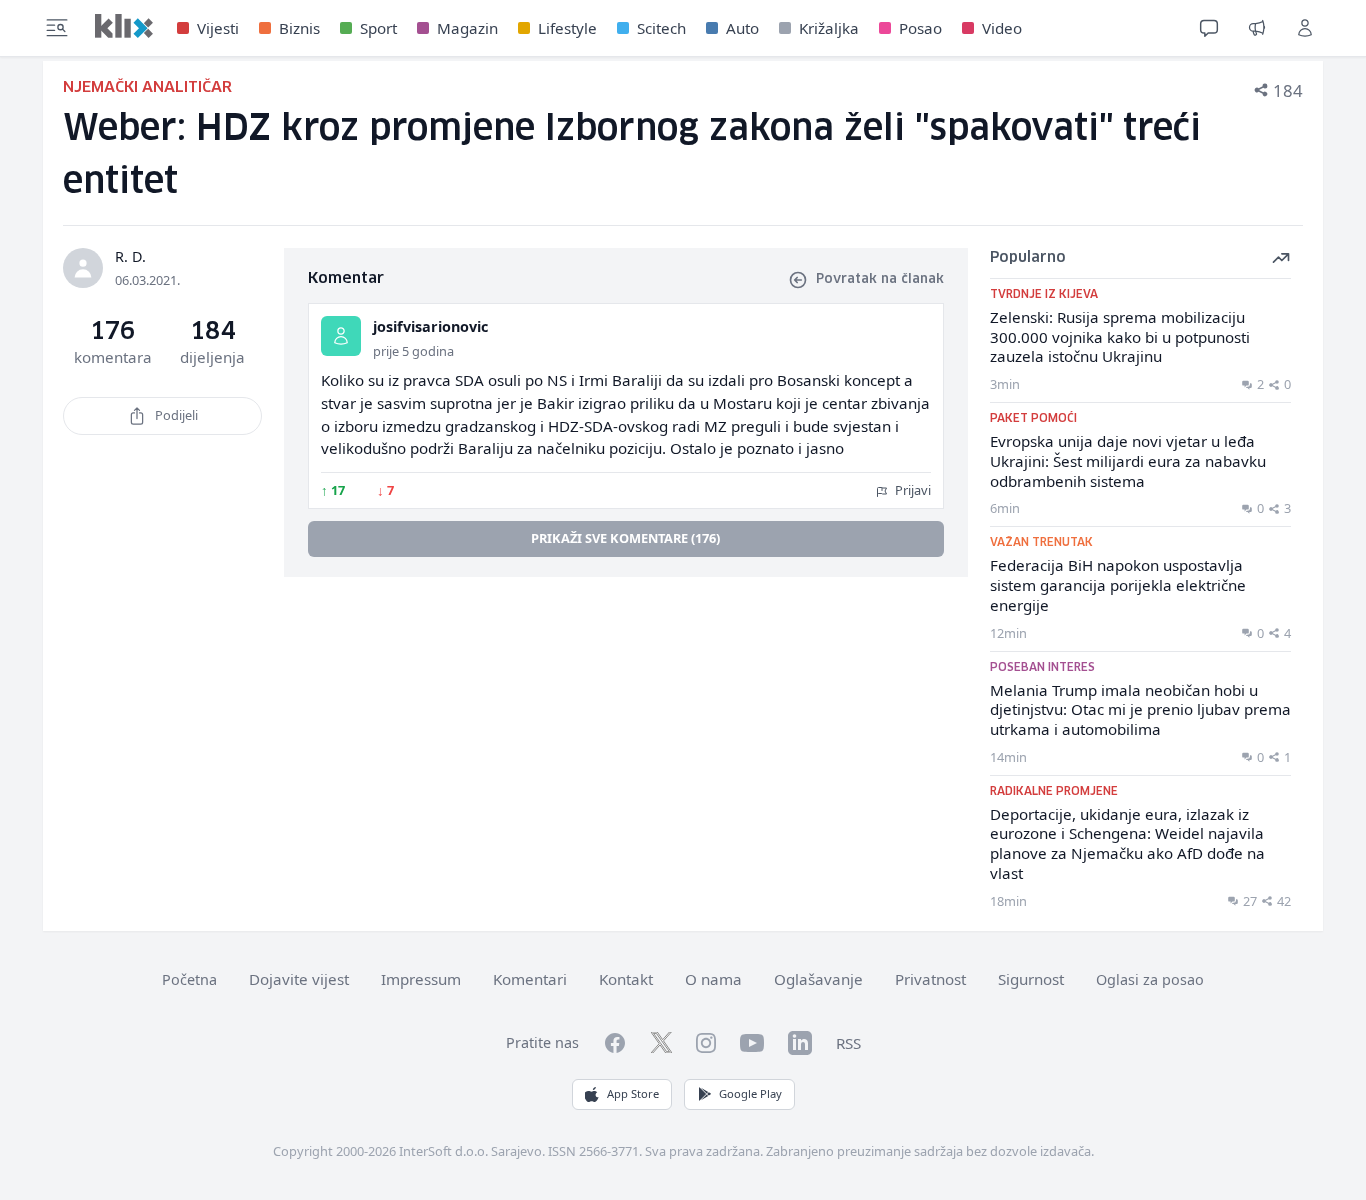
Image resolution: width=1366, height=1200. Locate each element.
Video (1002, 28)
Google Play (750, 1093)
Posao (920, 28)
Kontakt (626, 979)
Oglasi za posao (1150, 979)
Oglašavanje (818, 979)
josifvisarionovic (430, 326)
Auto (742, 28)
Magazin (467, 28)
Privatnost (930, 979)
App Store (633, 1093)
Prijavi (911, 490)
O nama (713, 979)
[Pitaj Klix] (1209, 28)
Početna (189, 979)
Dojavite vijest (299, 979)
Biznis (299, 28)
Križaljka (829, 28)
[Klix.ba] (124, 26)
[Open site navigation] (57, 28)
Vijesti (218, 28)
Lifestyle (567, 28)
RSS (848, 1043)
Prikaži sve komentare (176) (625, 538)
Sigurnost (1031, 979)
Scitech (661, 28)
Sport (378, 28)
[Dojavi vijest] (1257, 28)
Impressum (421, 979)
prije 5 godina (413, 351)
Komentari (530, 979)
